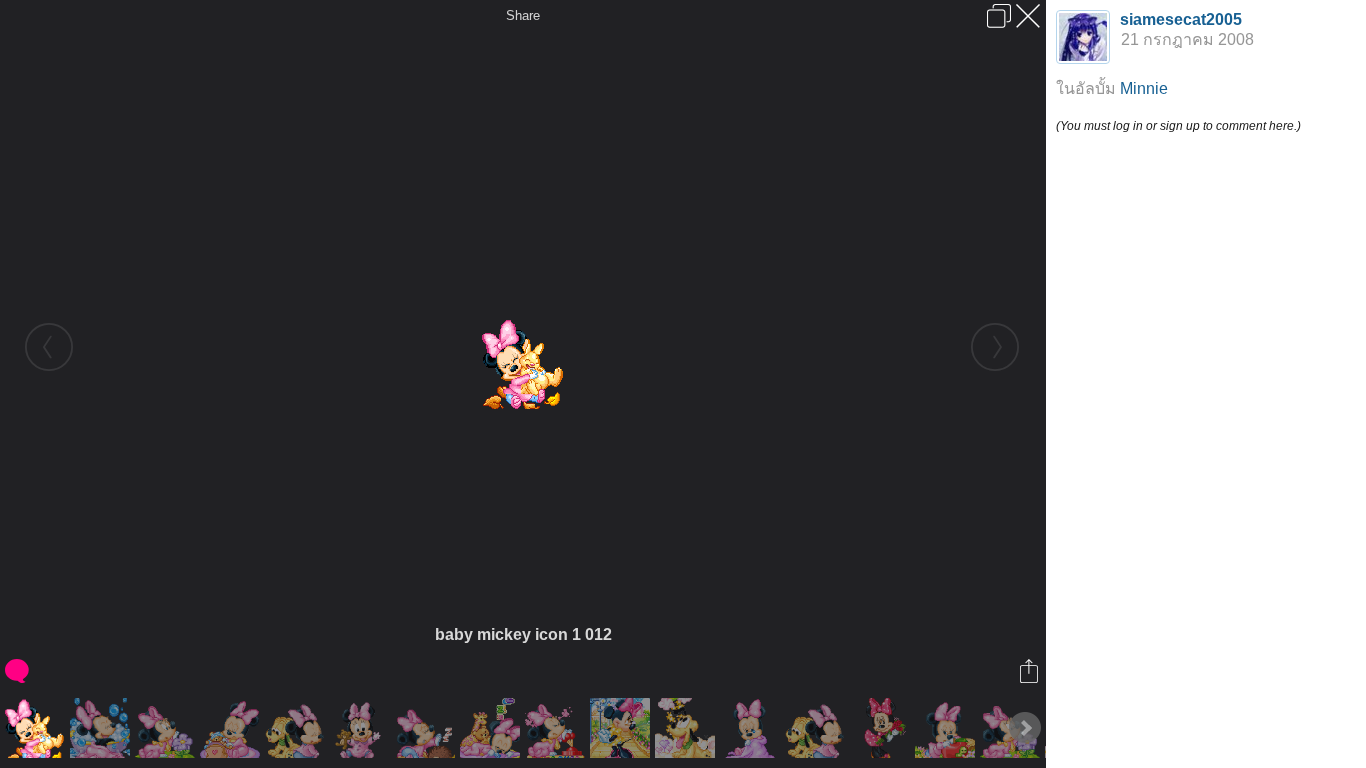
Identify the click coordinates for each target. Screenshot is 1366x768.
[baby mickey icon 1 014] (687, 728)
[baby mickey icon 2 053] (882, 728)
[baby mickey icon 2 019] (232, 728)
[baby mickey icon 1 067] (167, 728)
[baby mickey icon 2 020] (557, 728)
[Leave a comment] (18, 671)
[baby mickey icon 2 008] (752, 728)
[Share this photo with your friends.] (1030, 671)
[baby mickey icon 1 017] (947, 728)
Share (523, 15)
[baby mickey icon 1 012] (37, 728)
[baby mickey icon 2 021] (817, 728)
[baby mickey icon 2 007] (492, 728)
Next (1025, 728)
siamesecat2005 (1181, 19)
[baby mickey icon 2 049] (297, 728)
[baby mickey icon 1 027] (102, 728)
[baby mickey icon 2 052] (622, 728)
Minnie (1144, 88)
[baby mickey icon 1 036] (427, 728)
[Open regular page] (999, 16)
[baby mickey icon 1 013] (362, 728)
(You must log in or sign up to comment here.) (1178, 126)
